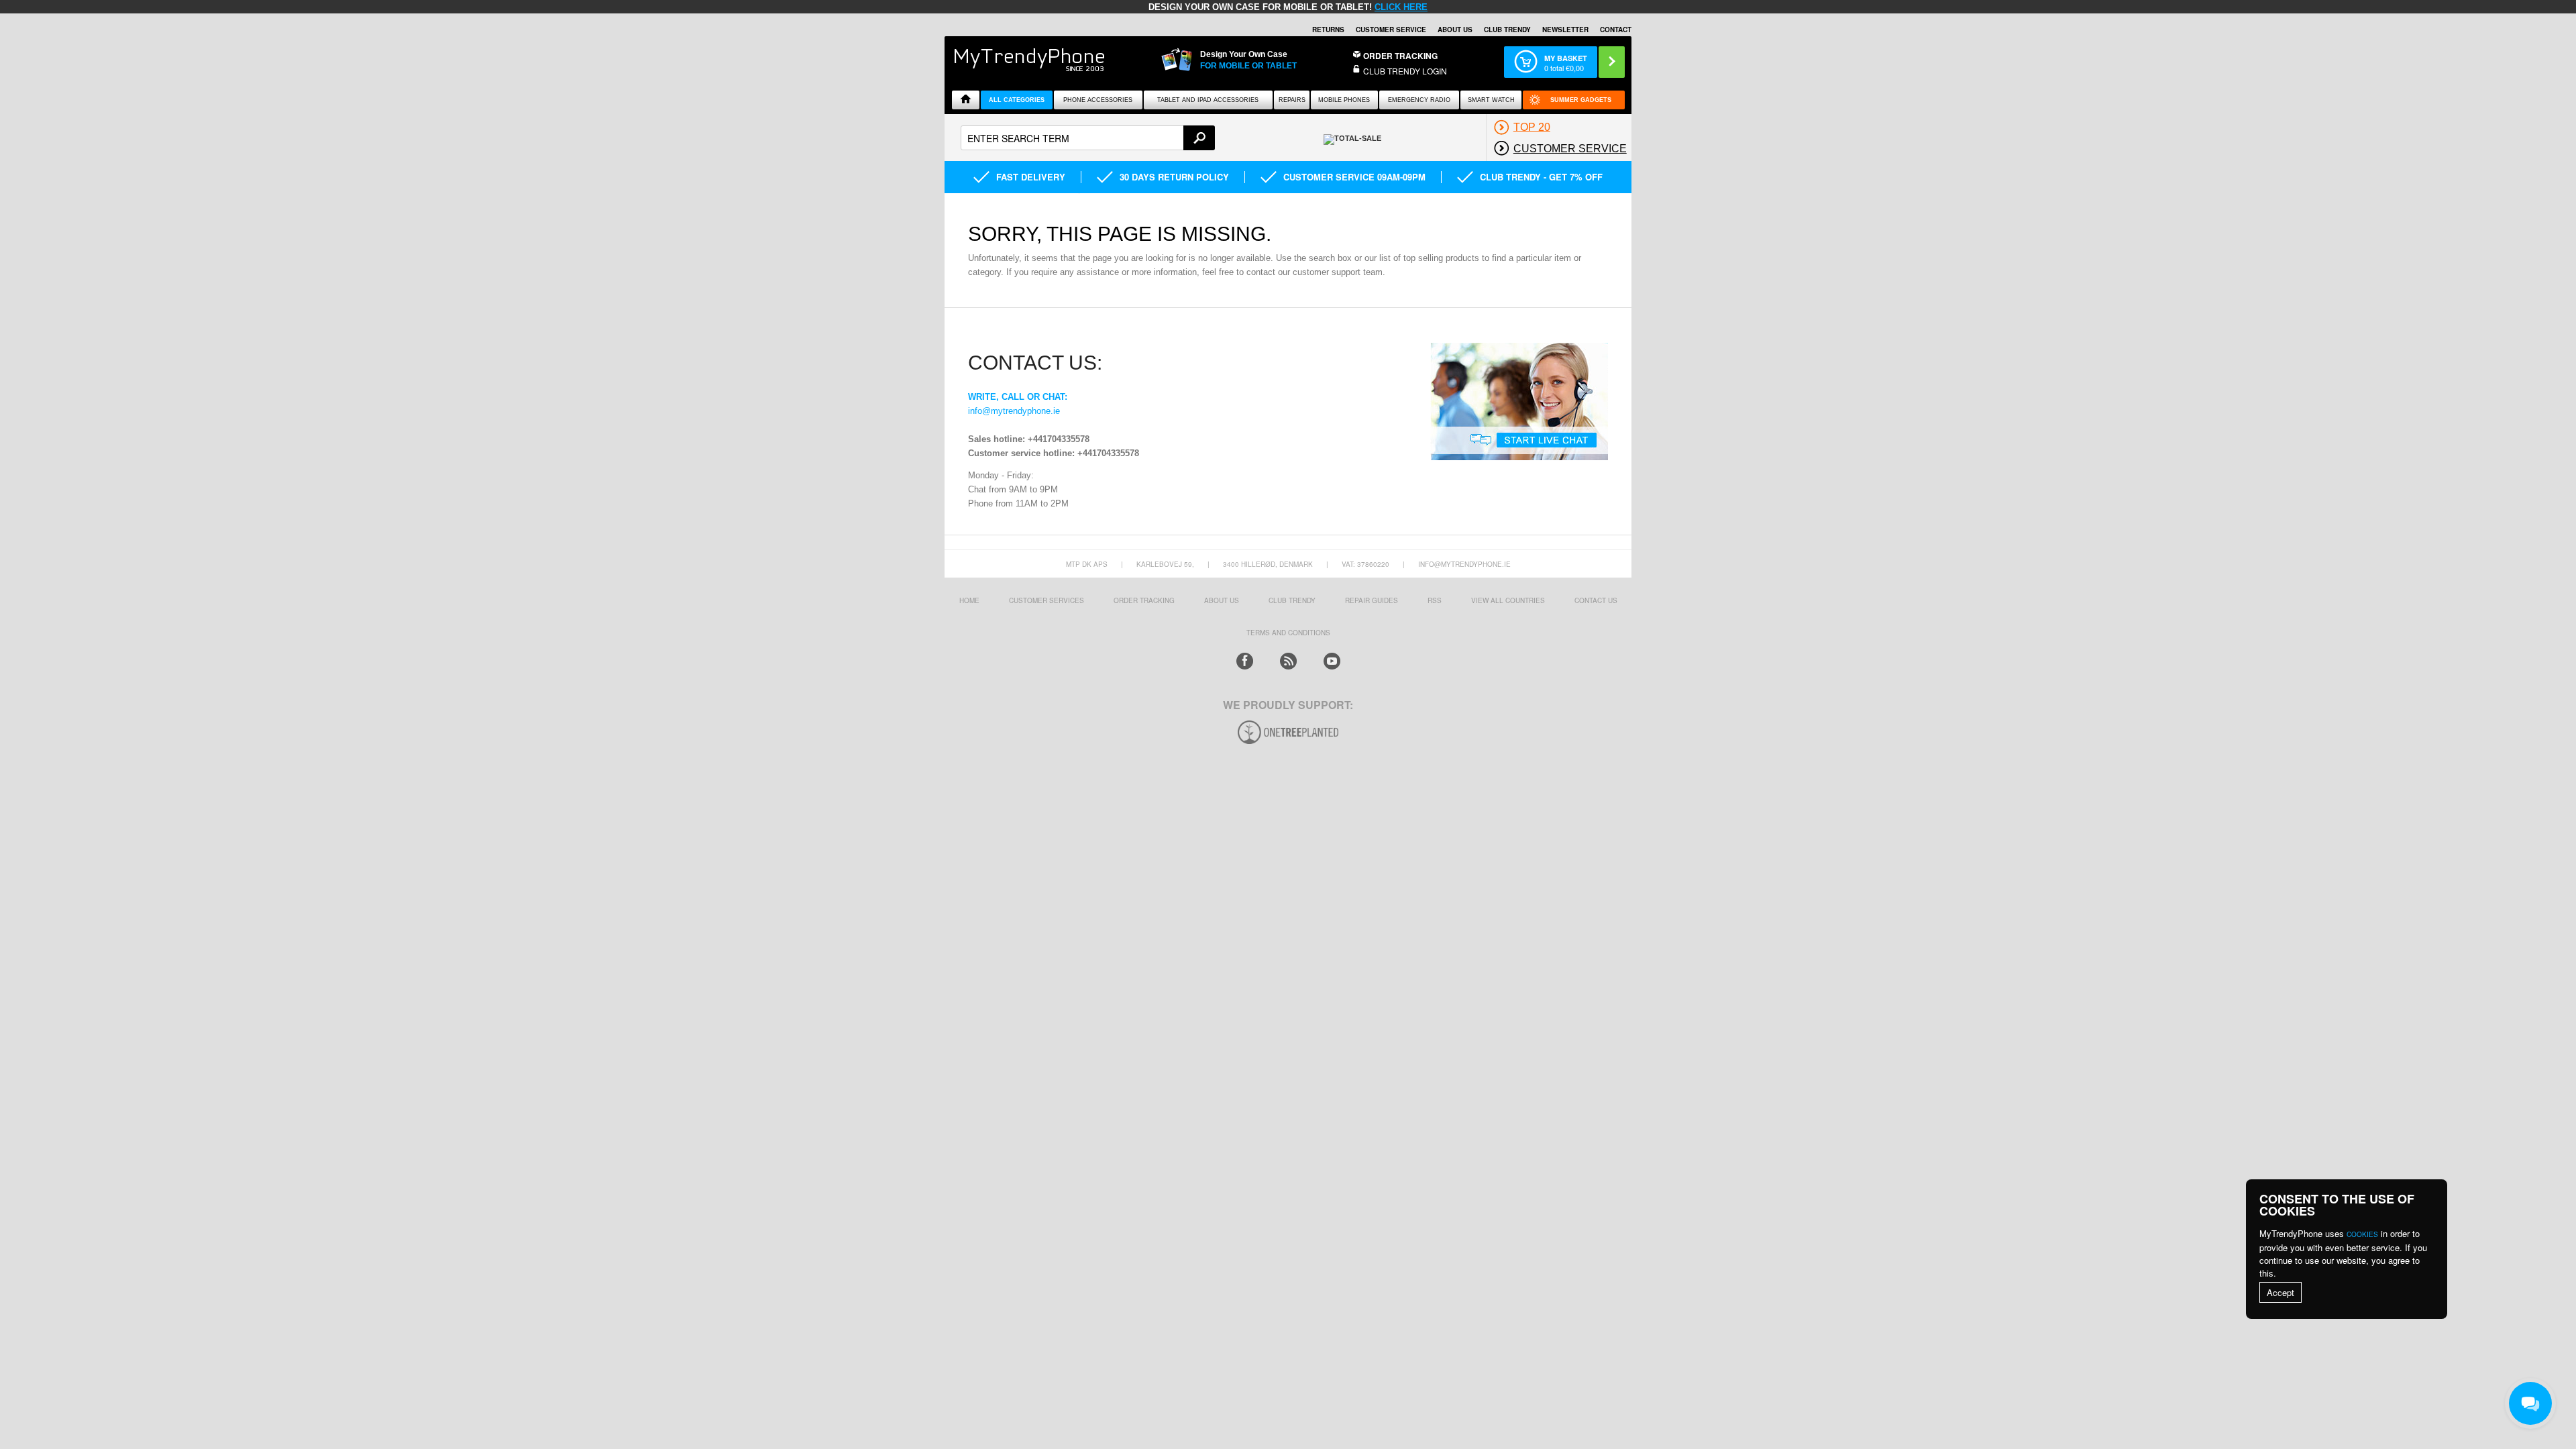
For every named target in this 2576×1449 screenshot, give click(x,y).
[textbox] (1088, 138)
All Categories (1017, 100)
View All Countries (1508, 600)
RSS (1435, 600)
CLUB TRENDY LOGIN (1405, 71)
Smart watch (1491, 100)
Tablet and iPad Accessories (1208, 100)
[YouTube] (1332, 661)
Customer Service (1391, 30)
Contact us (1596, 600)
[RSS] (1288, 661)
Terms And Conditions (1288, 633)
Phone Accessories (1098, 100)
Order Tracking (1400, 56)
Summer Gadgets (1581, 100)
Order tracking (1144, 600)
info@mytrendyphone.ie (1014, 411)
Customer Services (1046, 600)
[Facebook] (1245, 661)
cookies (2362, 1234)
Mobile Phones (1344, 100)
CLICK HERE (1401, 7)
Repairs (1292, 100)
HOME (969, 600)
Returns (1328, 30)
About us (1222, 600)
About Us (1455, 30)
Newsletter (1565, 30)
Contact (1616, 30)
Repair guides (1372, 600)
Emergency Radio (1419, 100)
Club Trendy (1507, 30)
